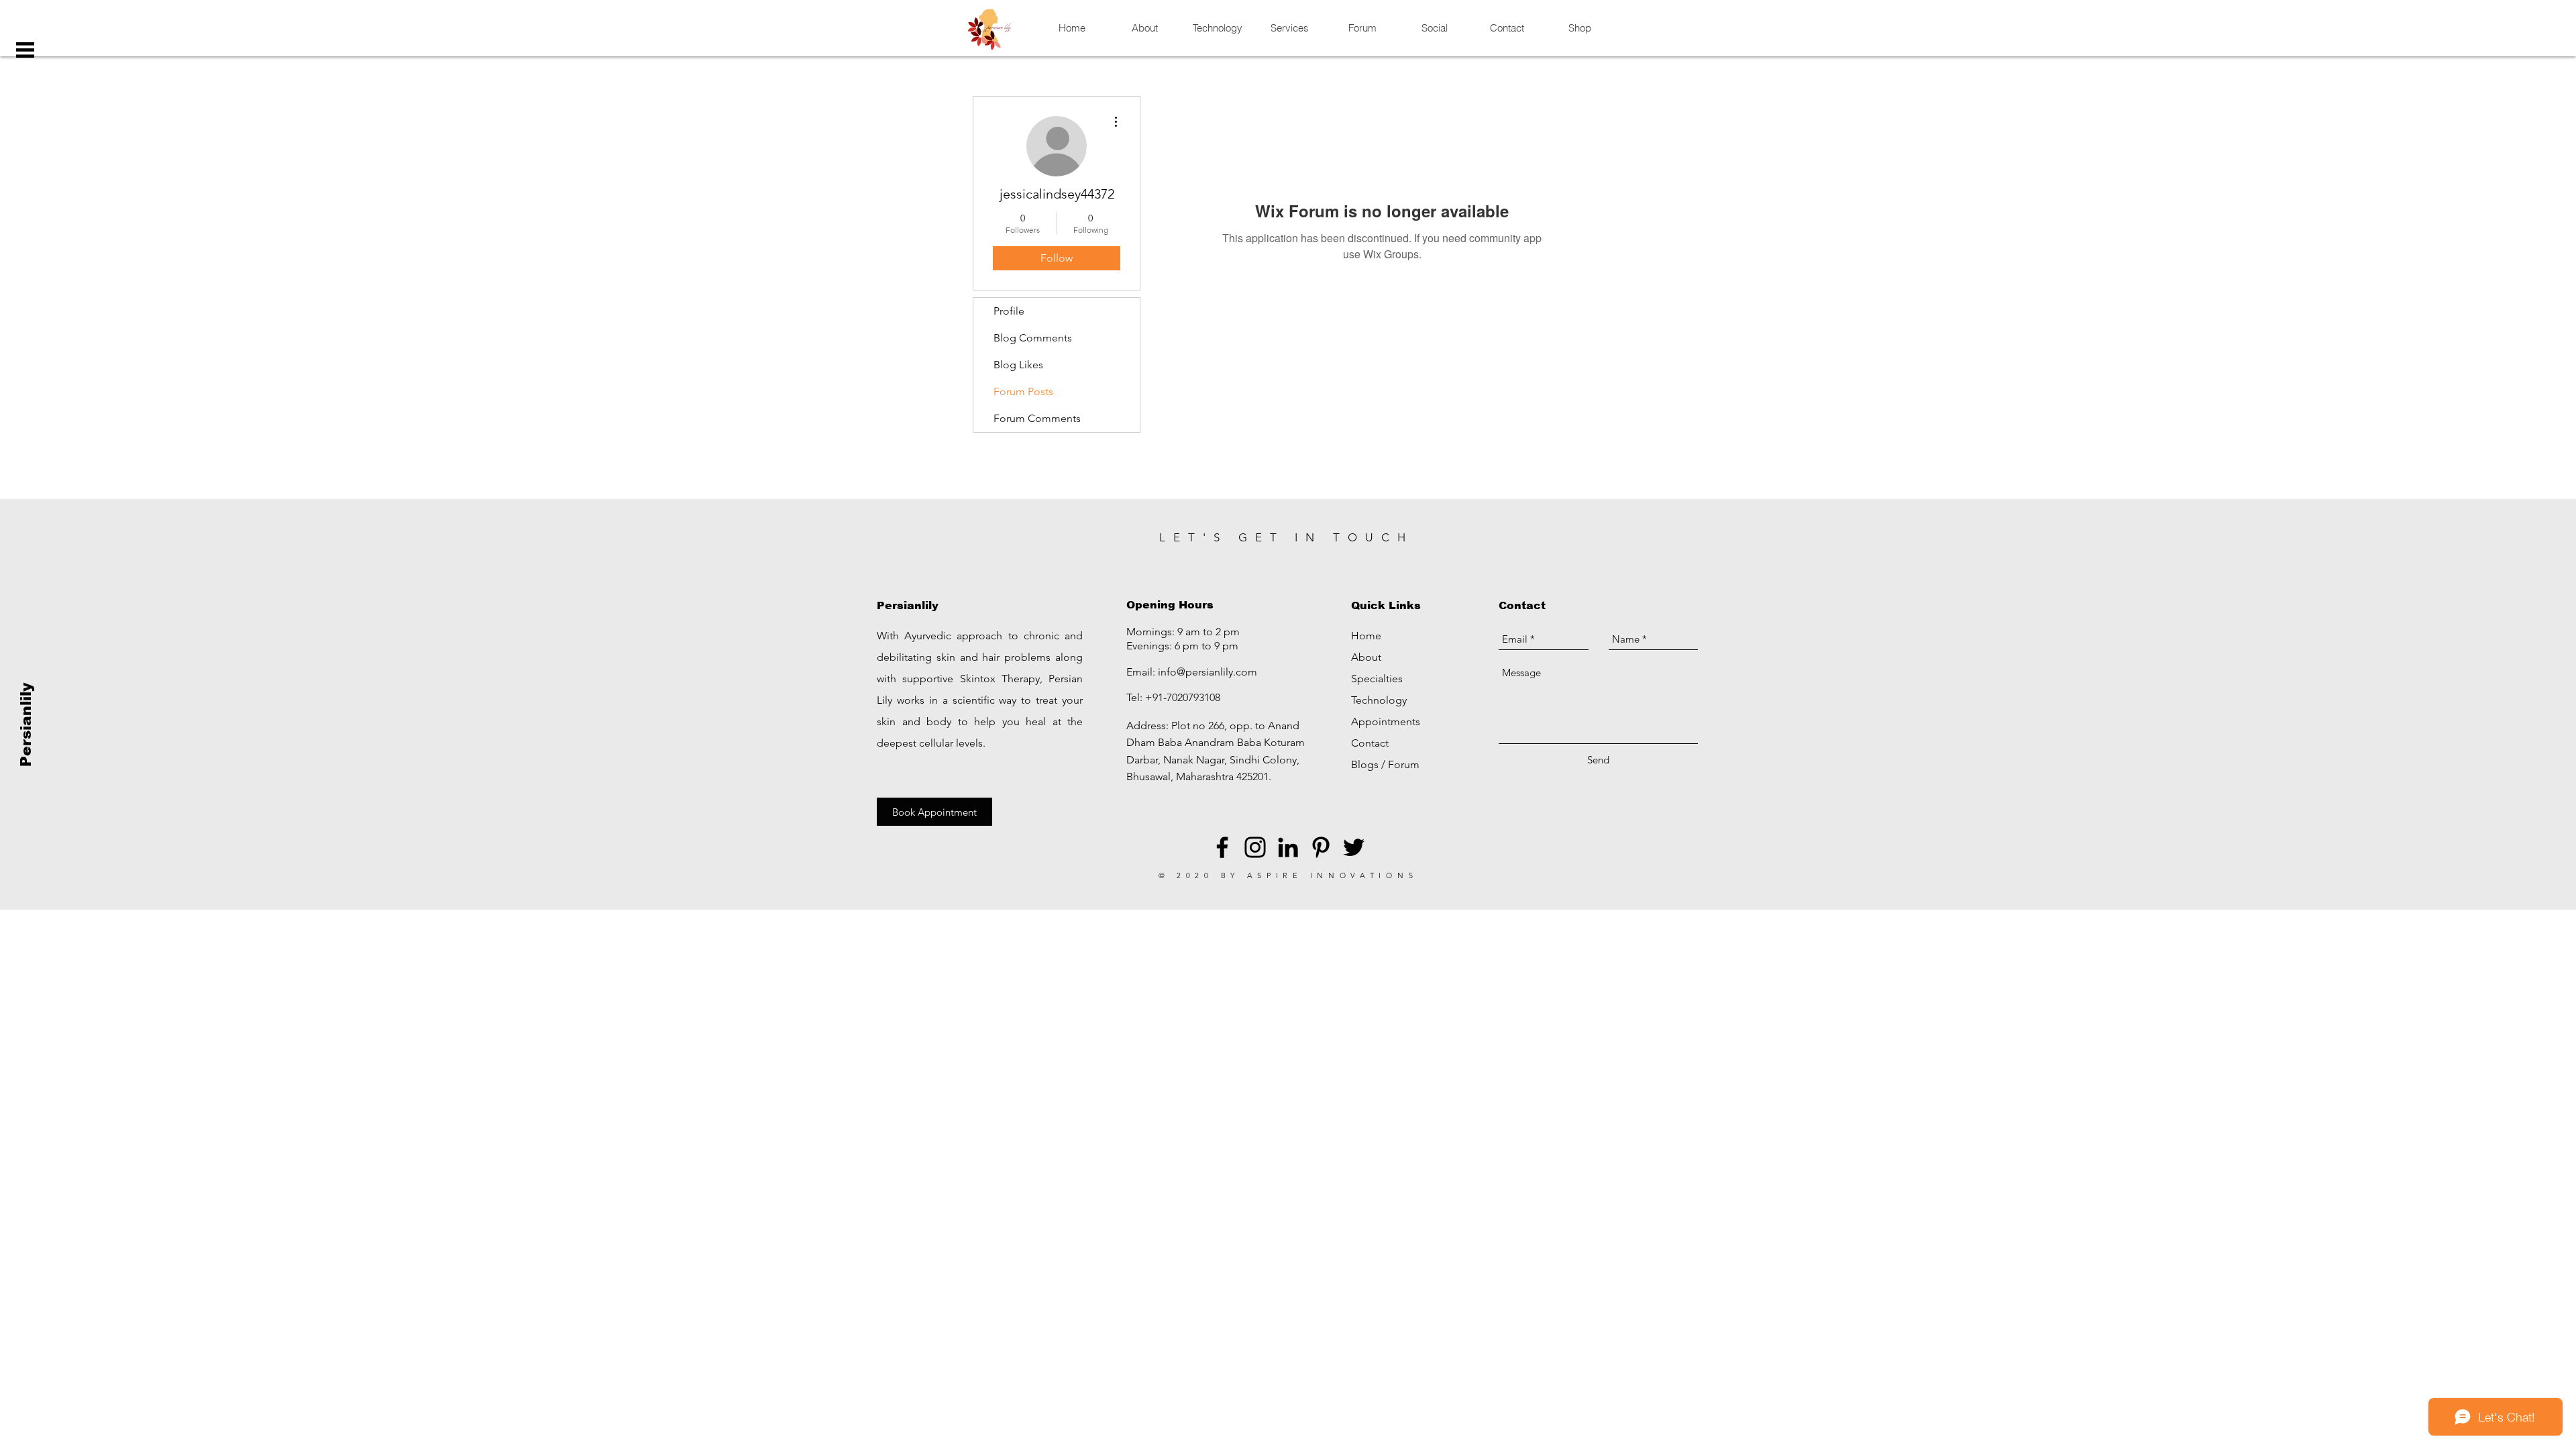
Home (1366, 636)
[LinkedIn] (1288, 847)
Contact (1370, 743)
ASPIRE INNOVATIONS (1333, 875)
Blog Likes (1018, 365)
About (1366, 657)
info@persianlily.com (1207, 672)
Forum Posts (1023, 391)
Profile (1009, 311)
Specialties (1377, 679)
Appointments (1386, 721)
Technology (1379, 700)
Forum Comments (1037, 418)
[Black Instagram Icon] (1255, 847)
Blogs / (1370, 764)
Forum (1404, 764)
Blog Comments (1033, 338)
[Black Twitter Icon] (1354, 847)
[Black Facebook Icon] (1222, 847)
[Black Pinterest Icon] (1321, 847)
